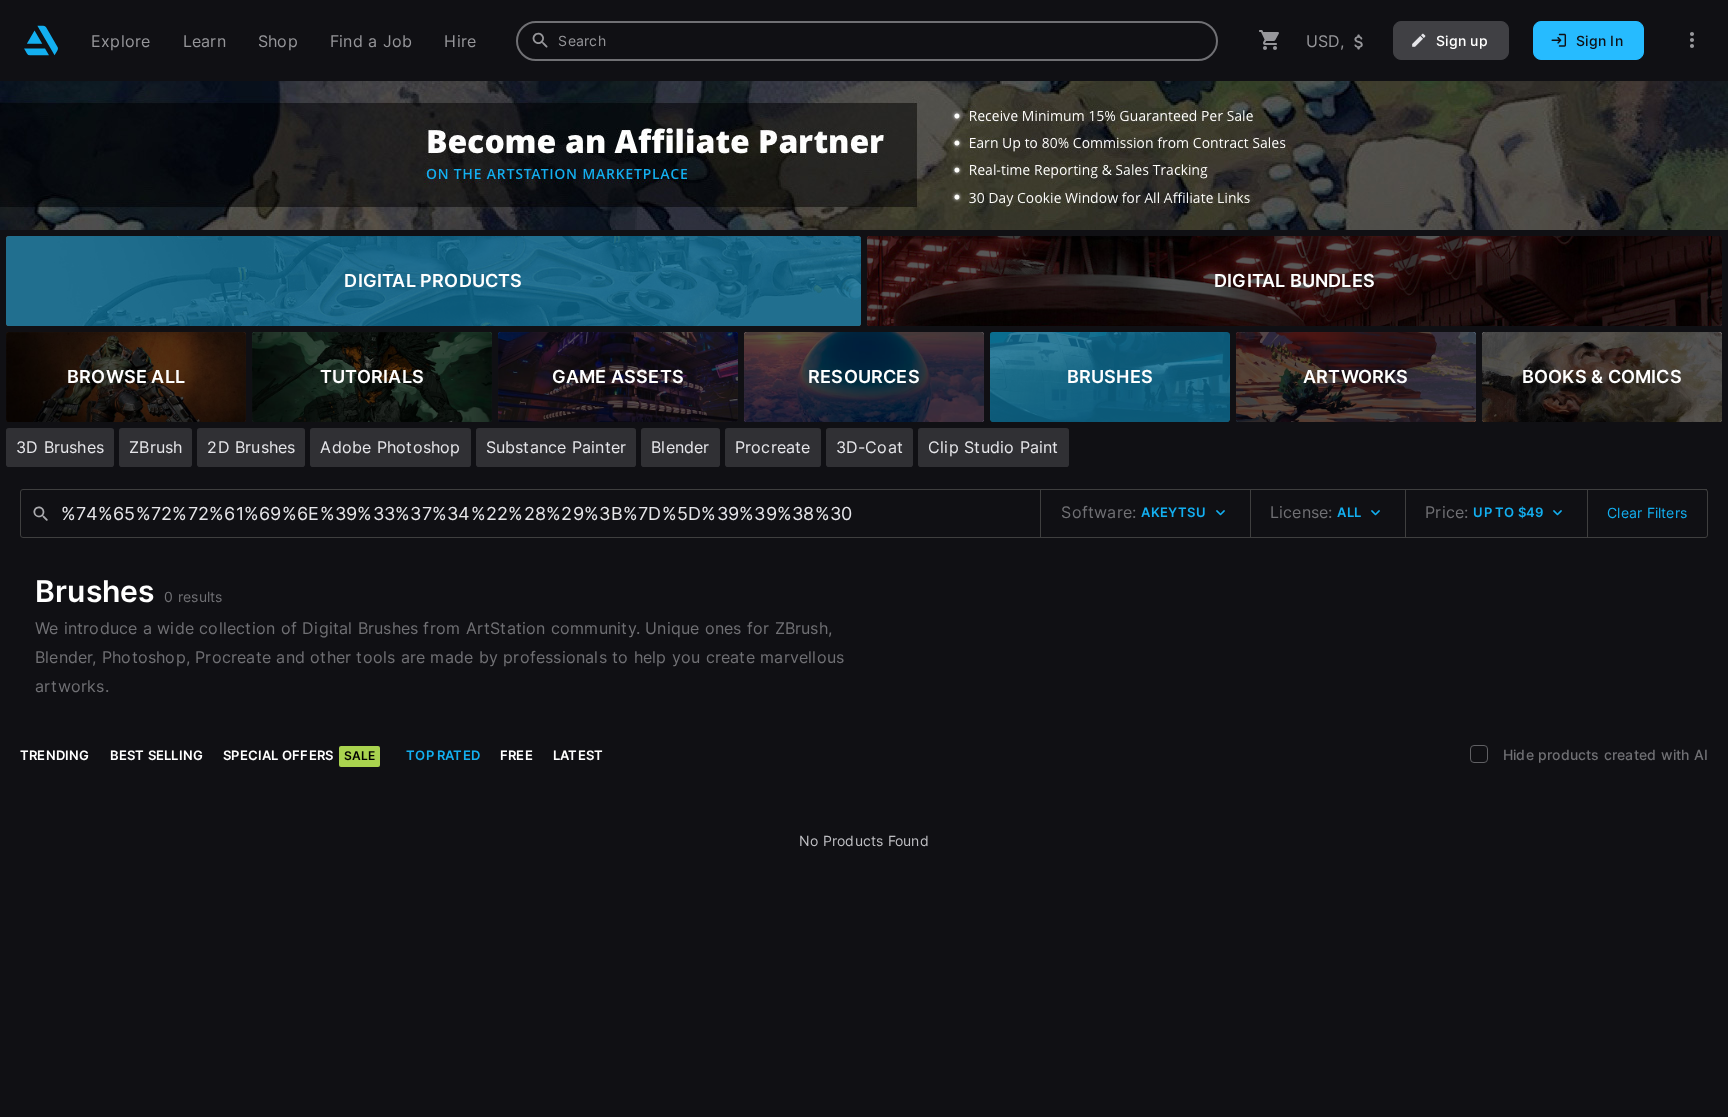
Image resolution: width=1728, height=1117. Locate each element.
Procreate (773, 447)
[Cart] (1270, 40)
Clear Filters (1647, 512)
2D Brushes (251, 447)
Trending (55, 755)
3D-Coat (869, 447)
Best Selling (157, 755)
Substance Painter (556, 447)
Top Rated (443, 755)
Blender (680, 447)
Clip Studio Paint (993, 447)
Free (516, 755)
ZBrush (155, 447)
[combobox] (867, 41)
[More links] (1692, 40)
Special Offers (299, 755)
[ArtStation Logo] (41, 40)
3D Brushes (60, 447)
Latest (578, 755)
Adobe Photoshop (390, 447)
